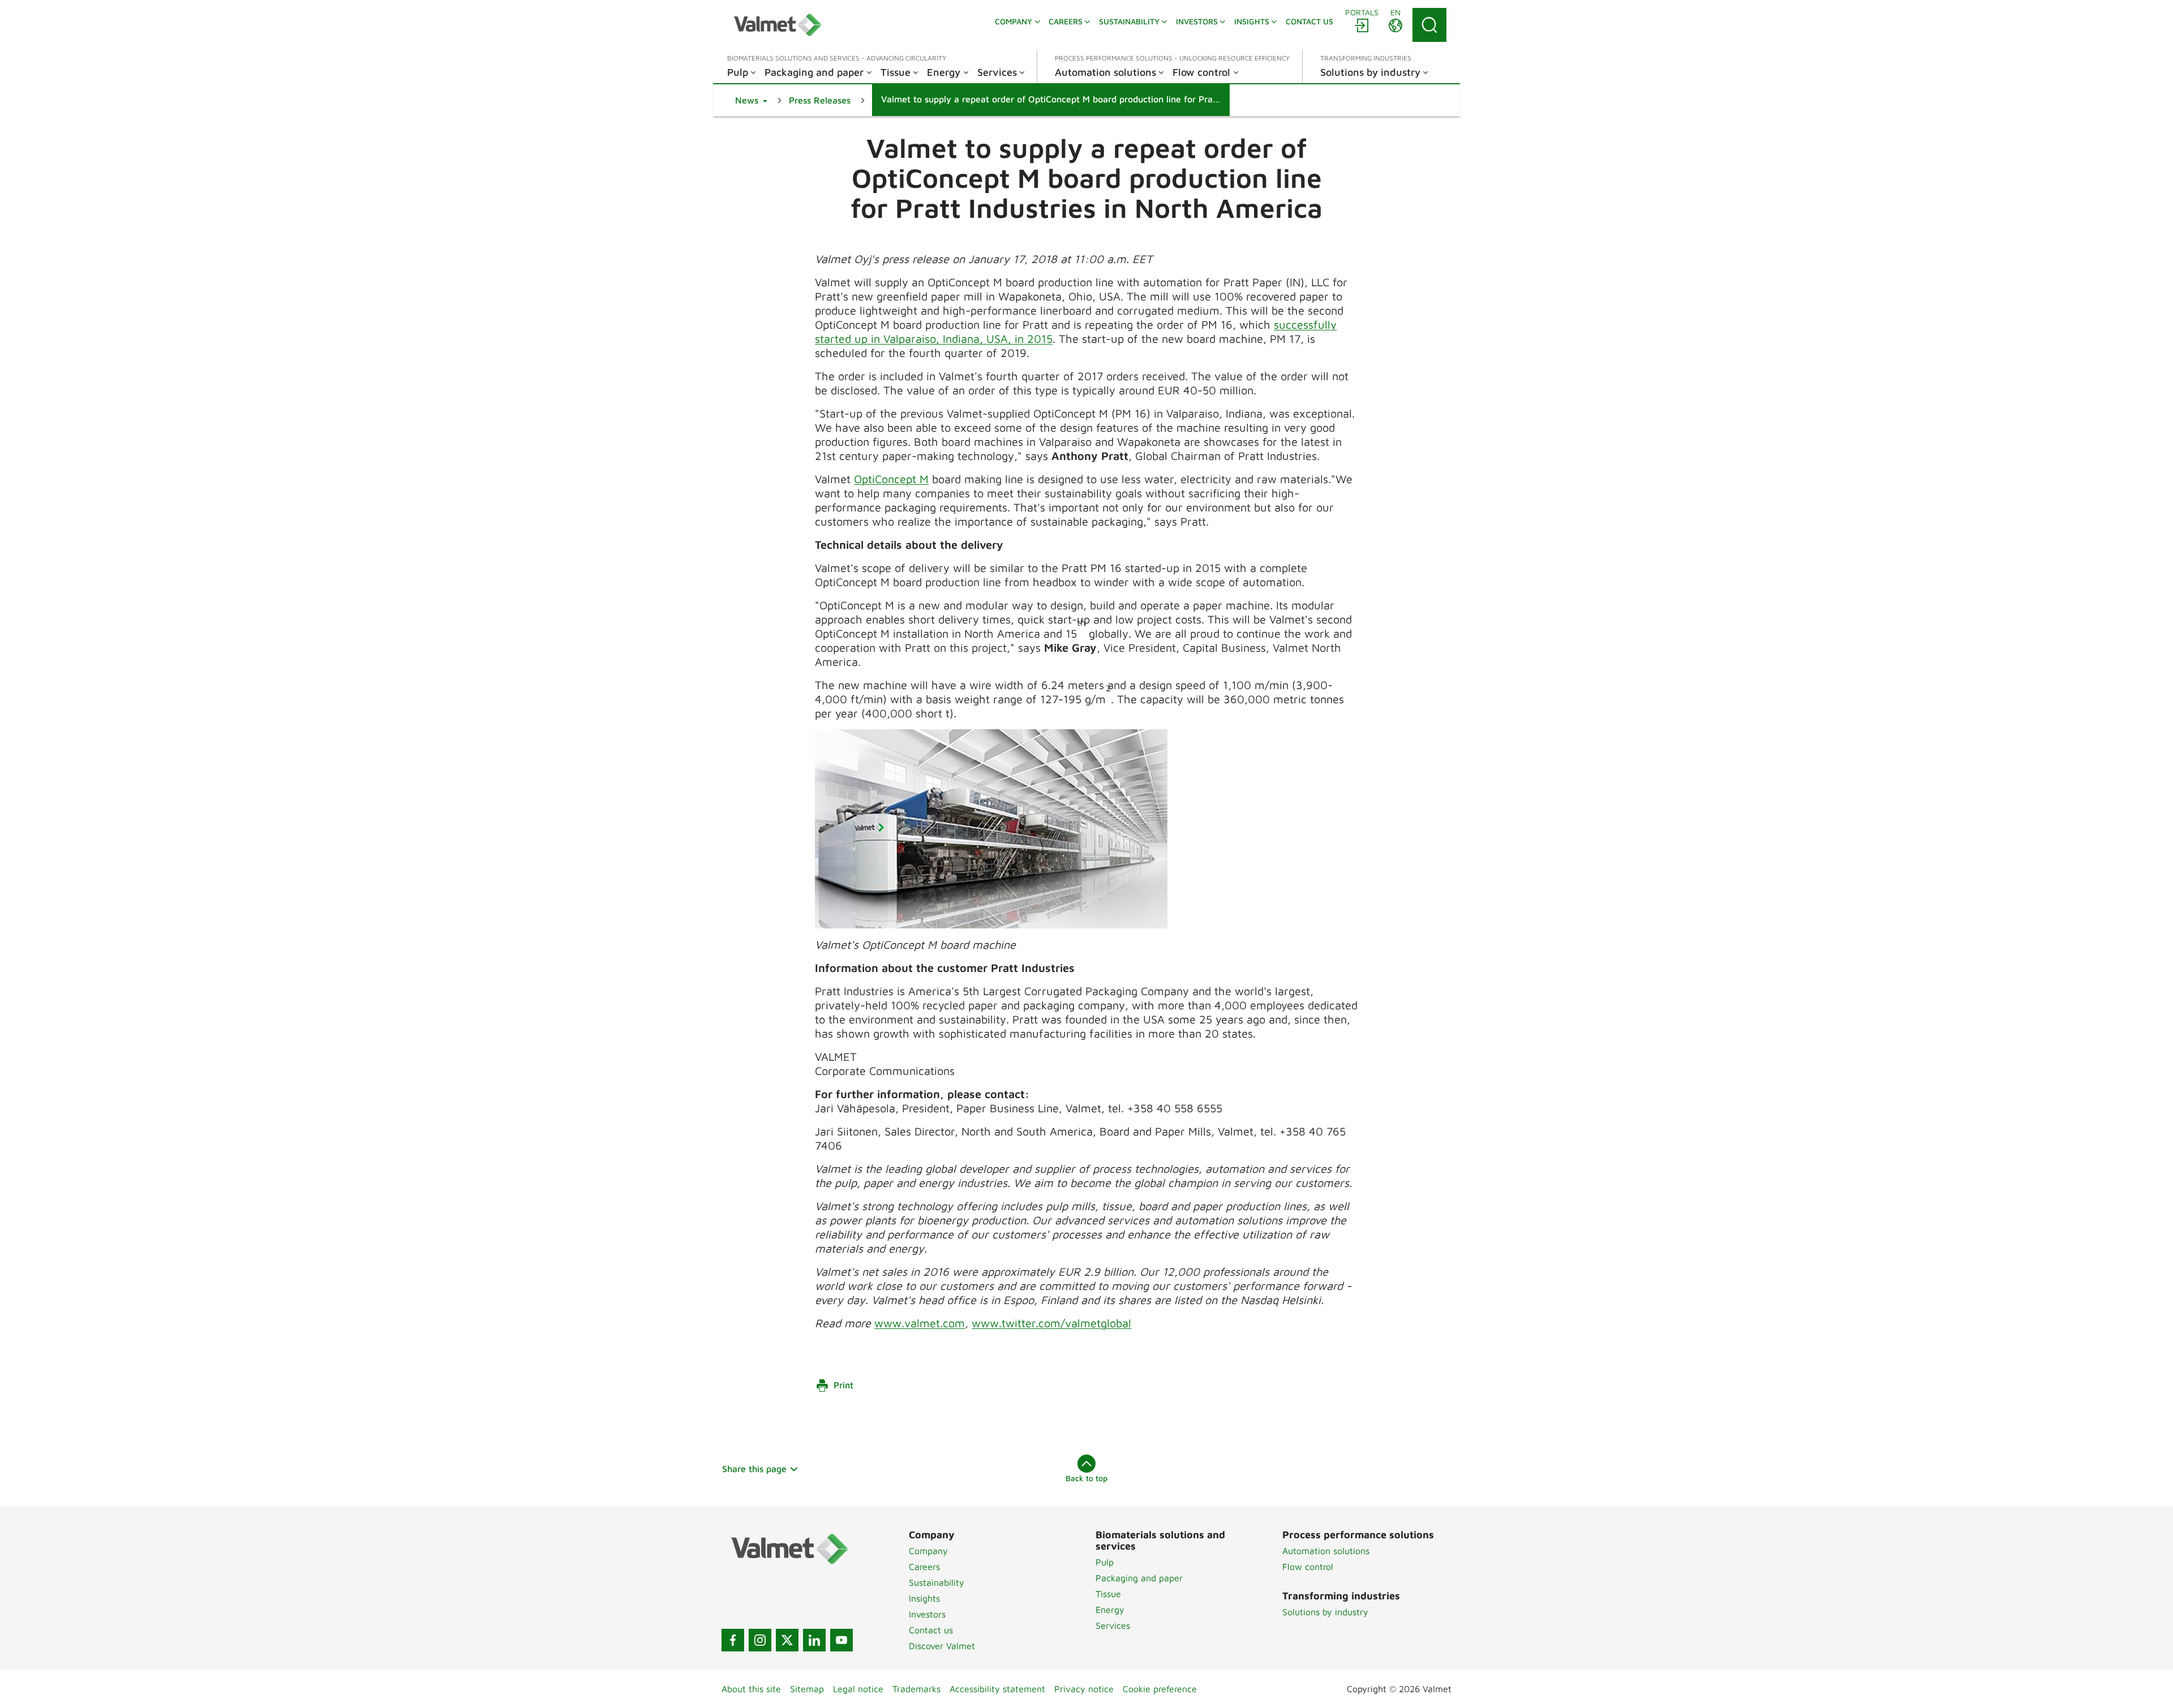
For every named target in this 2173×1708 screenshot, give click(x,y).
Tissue (1108, 1594)
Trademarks (916, 1689)
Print (843, 1385)
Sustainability (937, 1582)
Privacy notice (1084, 1689)
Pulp (1105, 1562)
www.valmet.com (920, 1323)
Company (928, 1551)
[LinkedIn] (814, 1640)
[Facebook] (733, 1640)
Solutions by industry (1325, 1612)
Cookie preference (1160, 1689)
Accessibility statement (997, 1689)
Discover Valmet (942, 1646)
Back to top (1086, 1478)
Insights (924, 1598)
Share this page (754, 1469)
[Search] (1429, 25)
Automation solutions (1326, 1551)
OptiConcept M (891, 479)
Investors (927, 1614)
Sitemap (807, 1689)
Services (1113, 1625)
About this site (751, 1689)
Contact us (931, 1630)
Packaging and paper (1139, 1578)
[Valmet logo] (778, 25)
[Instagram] (760, 1640)
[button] (751, 100)
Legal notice (858, 1689)
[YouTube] (841, 1640)
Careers (924, 1567)
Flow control (1308, 1567)
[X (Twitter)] (787, 1640)
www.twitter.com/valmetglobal (1051, 1323)
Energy (1110, 1610)
